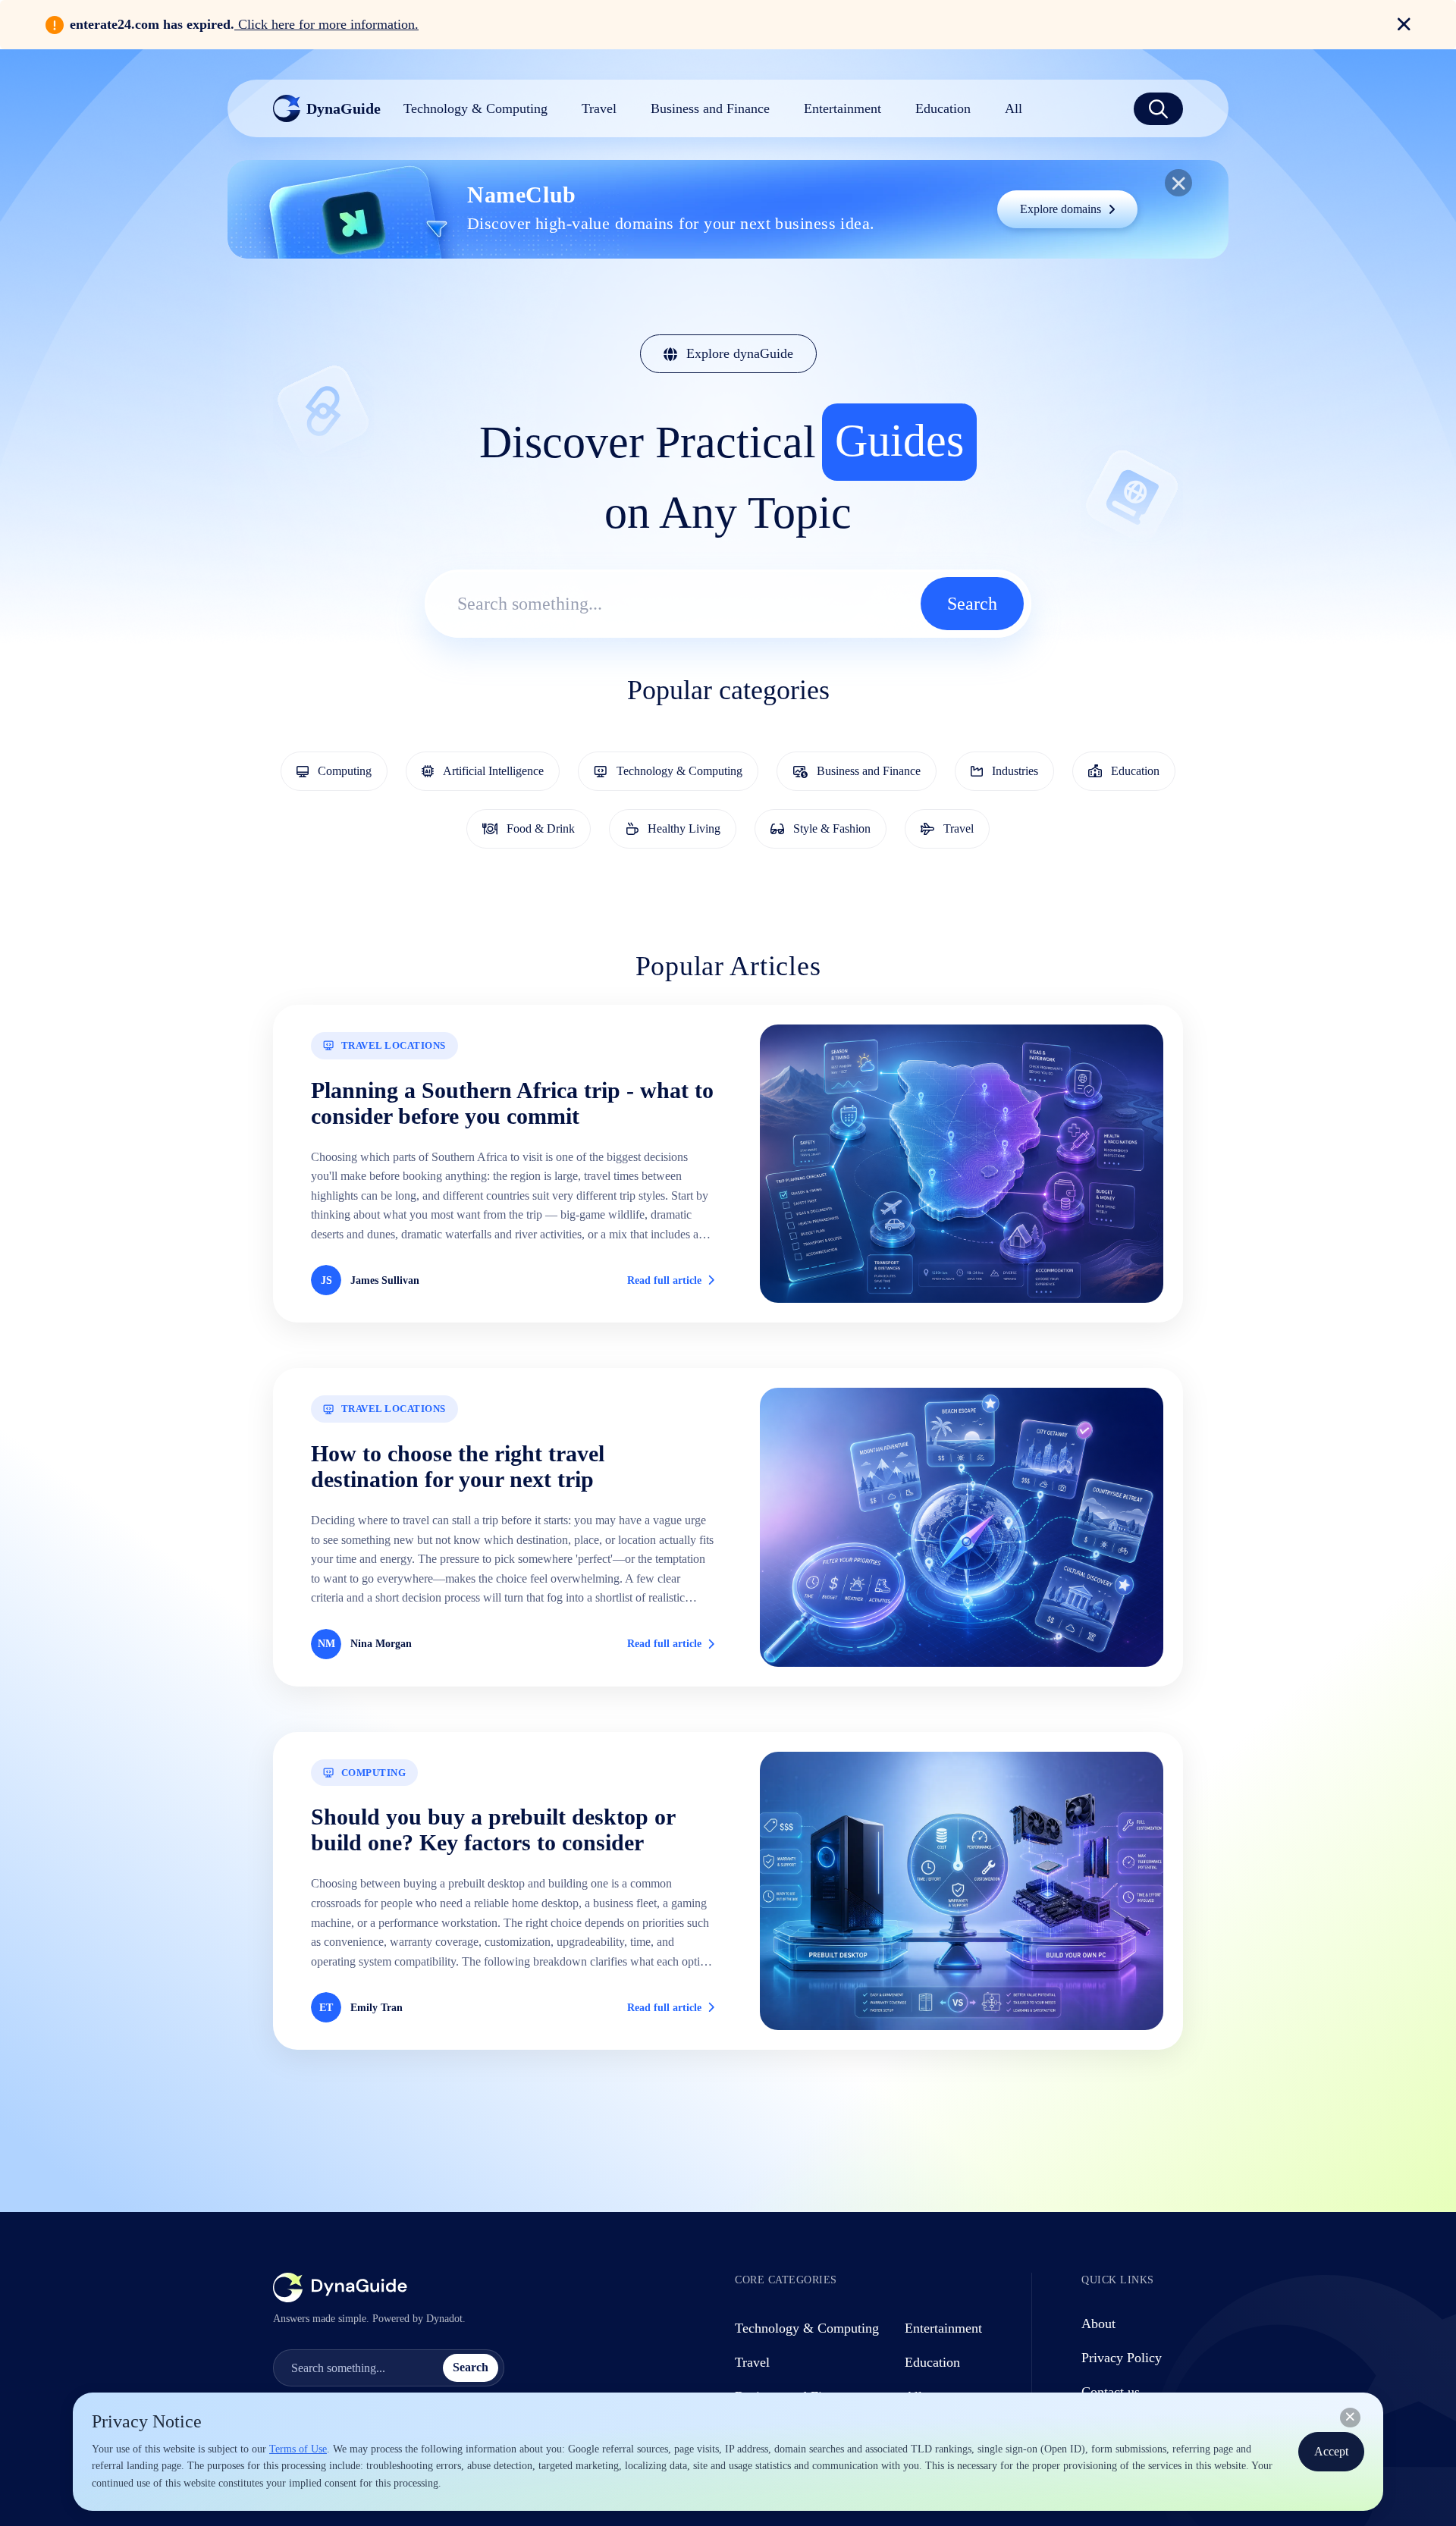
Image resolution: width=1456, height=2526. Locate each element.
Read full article (664, 1280)
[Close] (1350, 2418)
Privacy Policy (1122, 2358)
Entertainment (943, 2328)
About (1098, 2324)
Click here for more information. (326, 24)
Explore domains (1061, 209)
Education (932, 2362)
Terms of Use (298, 2449)
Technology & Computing (807, 2328)
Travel (752, 2362)
